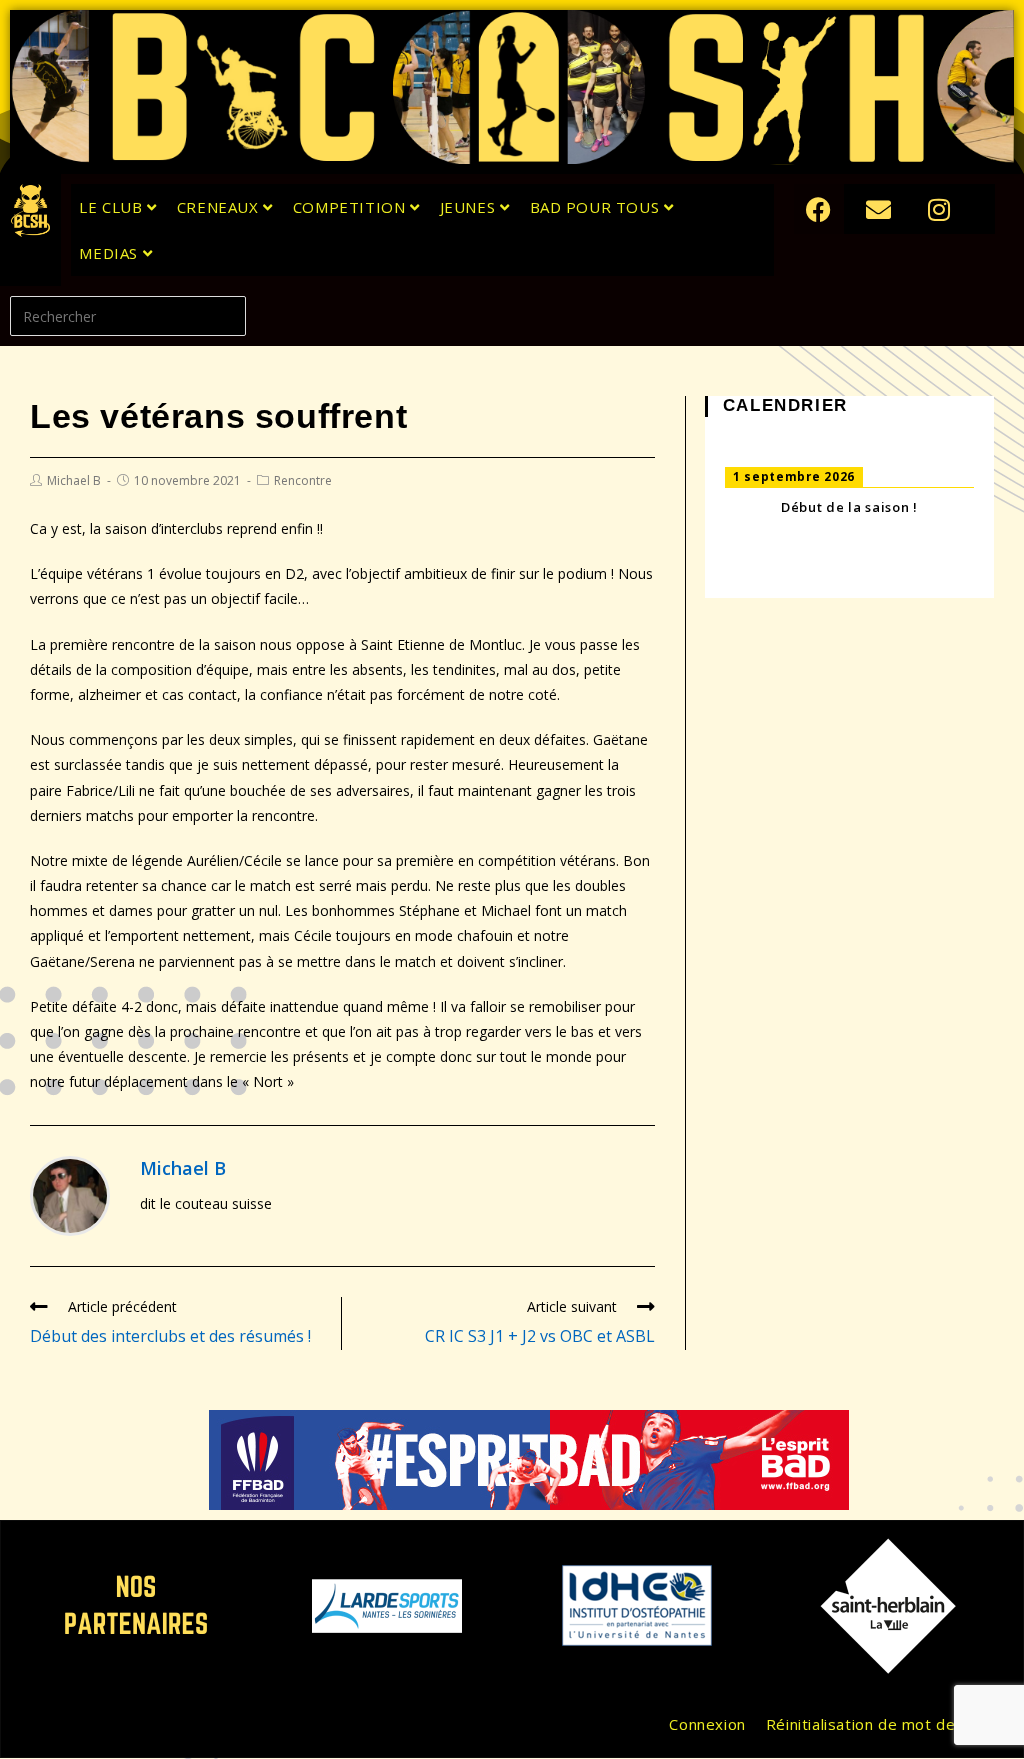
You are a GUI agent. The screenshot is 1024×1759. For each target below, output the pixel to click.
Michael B (74, 480)
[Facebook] (819, 209)
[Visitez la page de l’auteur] (70, 1193)
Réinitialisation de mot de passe (885, 1724)
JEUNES (470, 207)
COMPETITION (351, 207)
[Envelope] (879, 209)
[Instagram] (939, 209)
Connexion (707, 1724)
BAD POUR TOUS (597, 207)
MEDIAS (110, 253)
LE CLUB (113, 207)
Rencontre (303, 480)
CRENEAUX (220, 207)
